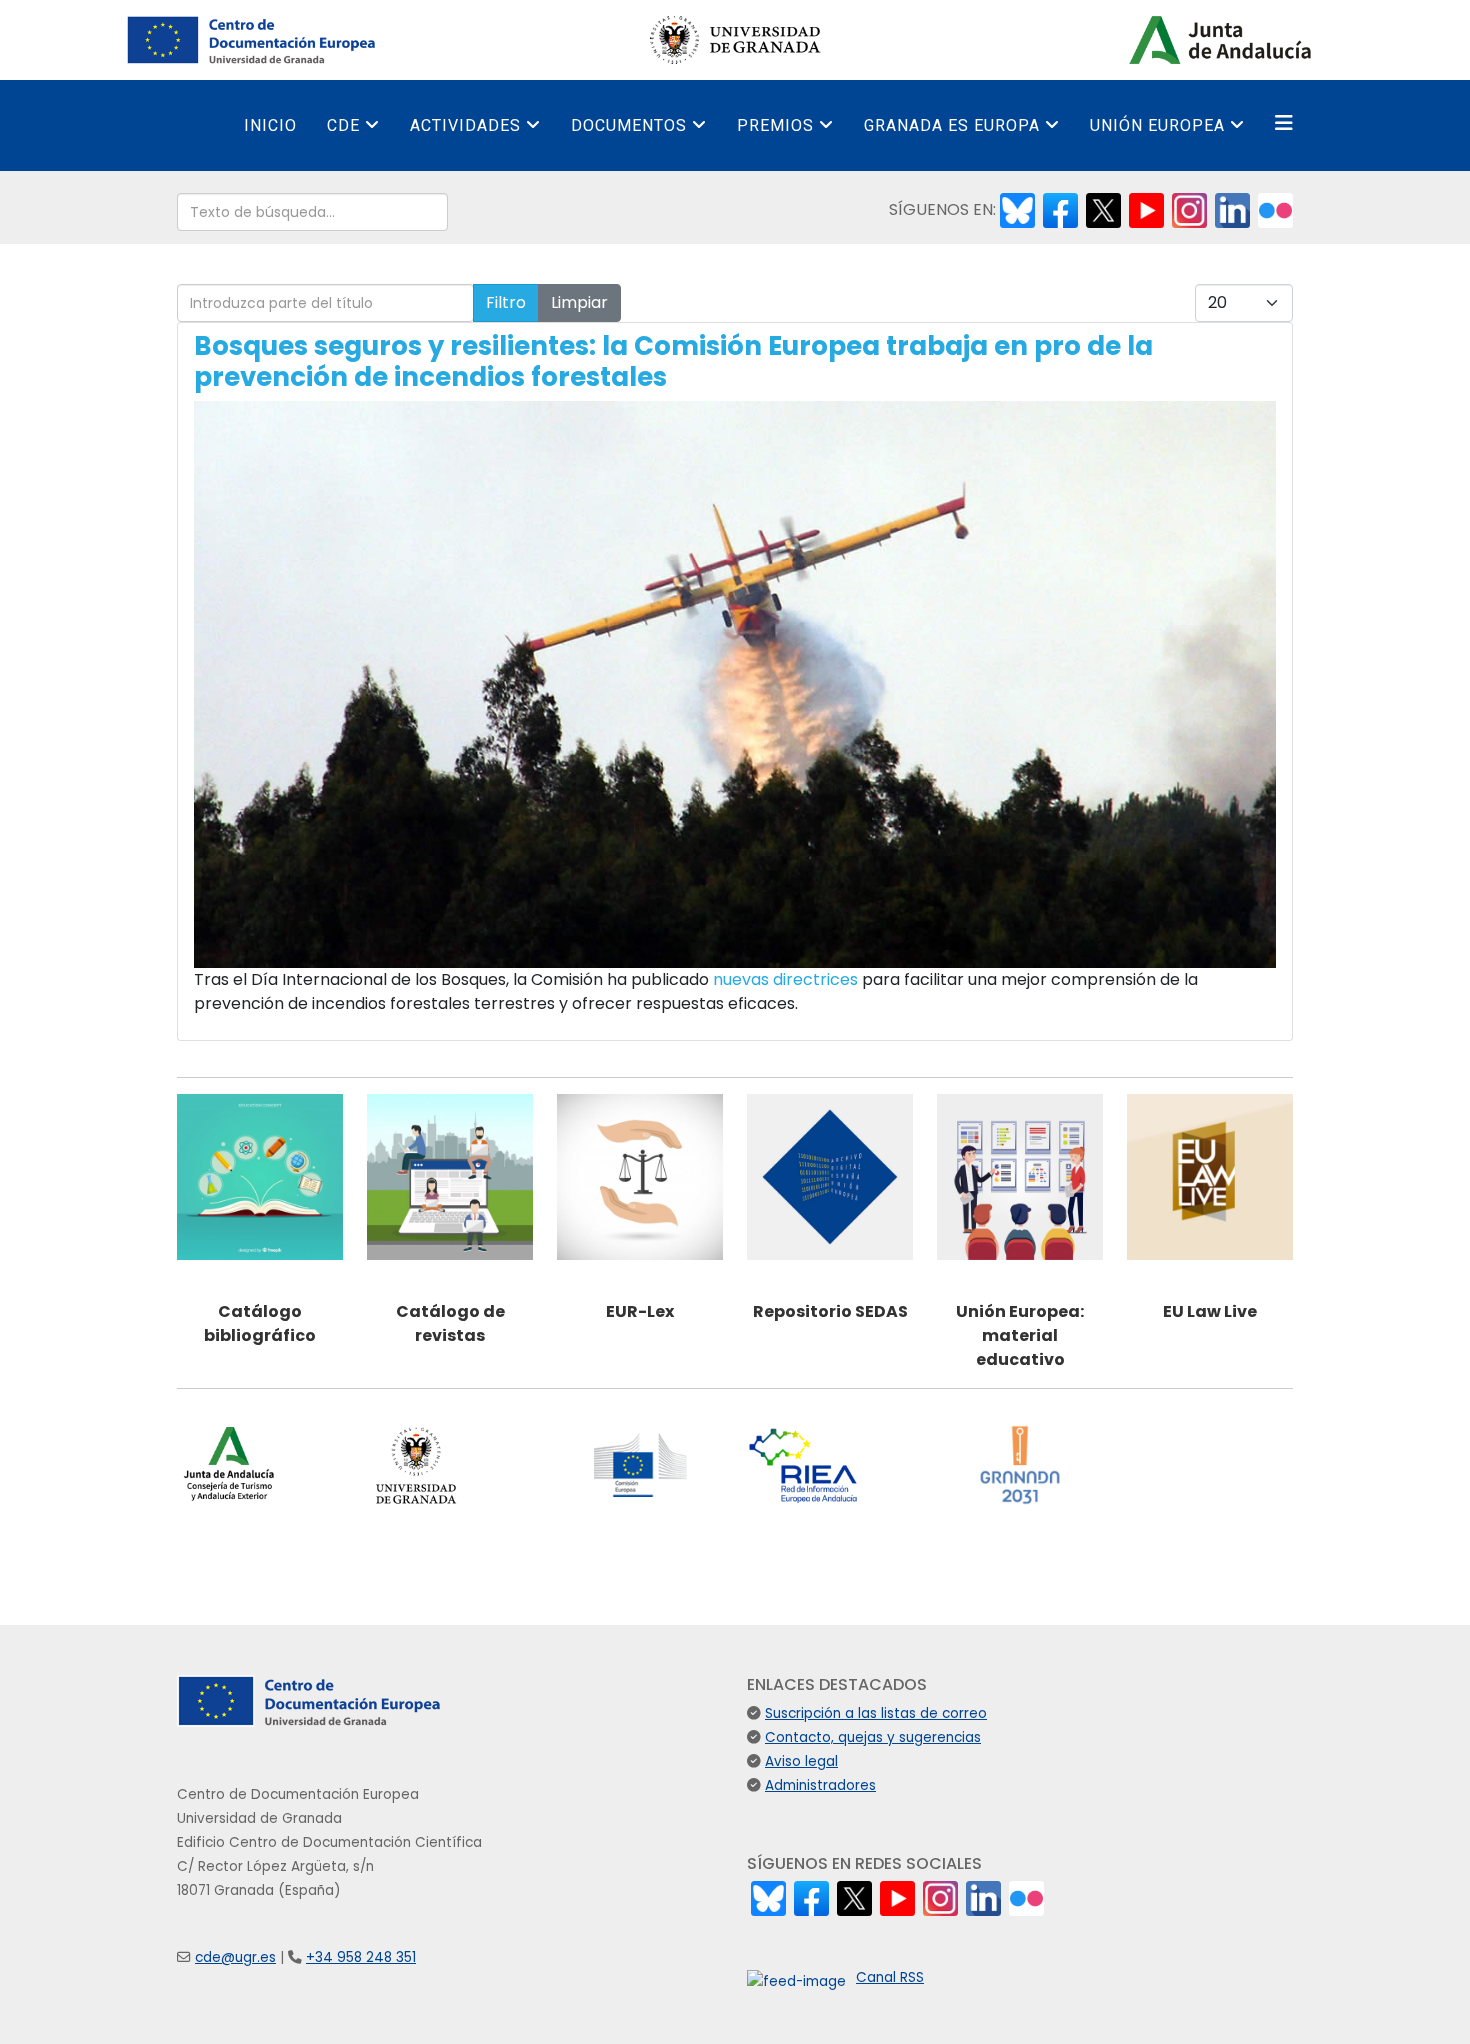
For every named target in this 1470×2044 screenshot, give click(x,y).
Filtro (506, 302)
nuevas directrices (785, 979)
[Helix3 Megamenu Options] (1284, 123)
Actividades (465, 125)
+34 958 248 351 (361, 1957)
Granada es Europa (952, 125)
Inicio (270, 125)
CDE (343, 125)
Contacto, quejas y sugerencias (873, 1737)
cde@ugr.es (235, 1957)
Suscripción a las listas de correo (876, 1713)
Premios (775, 125)
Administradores (820, 1785)
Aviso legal (801, 1761)
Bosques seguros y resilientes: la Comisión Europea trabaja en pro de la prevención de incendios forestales (673, 361)
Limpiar (579, 302)
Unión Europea (1157, 125)
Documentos (629, 125)
